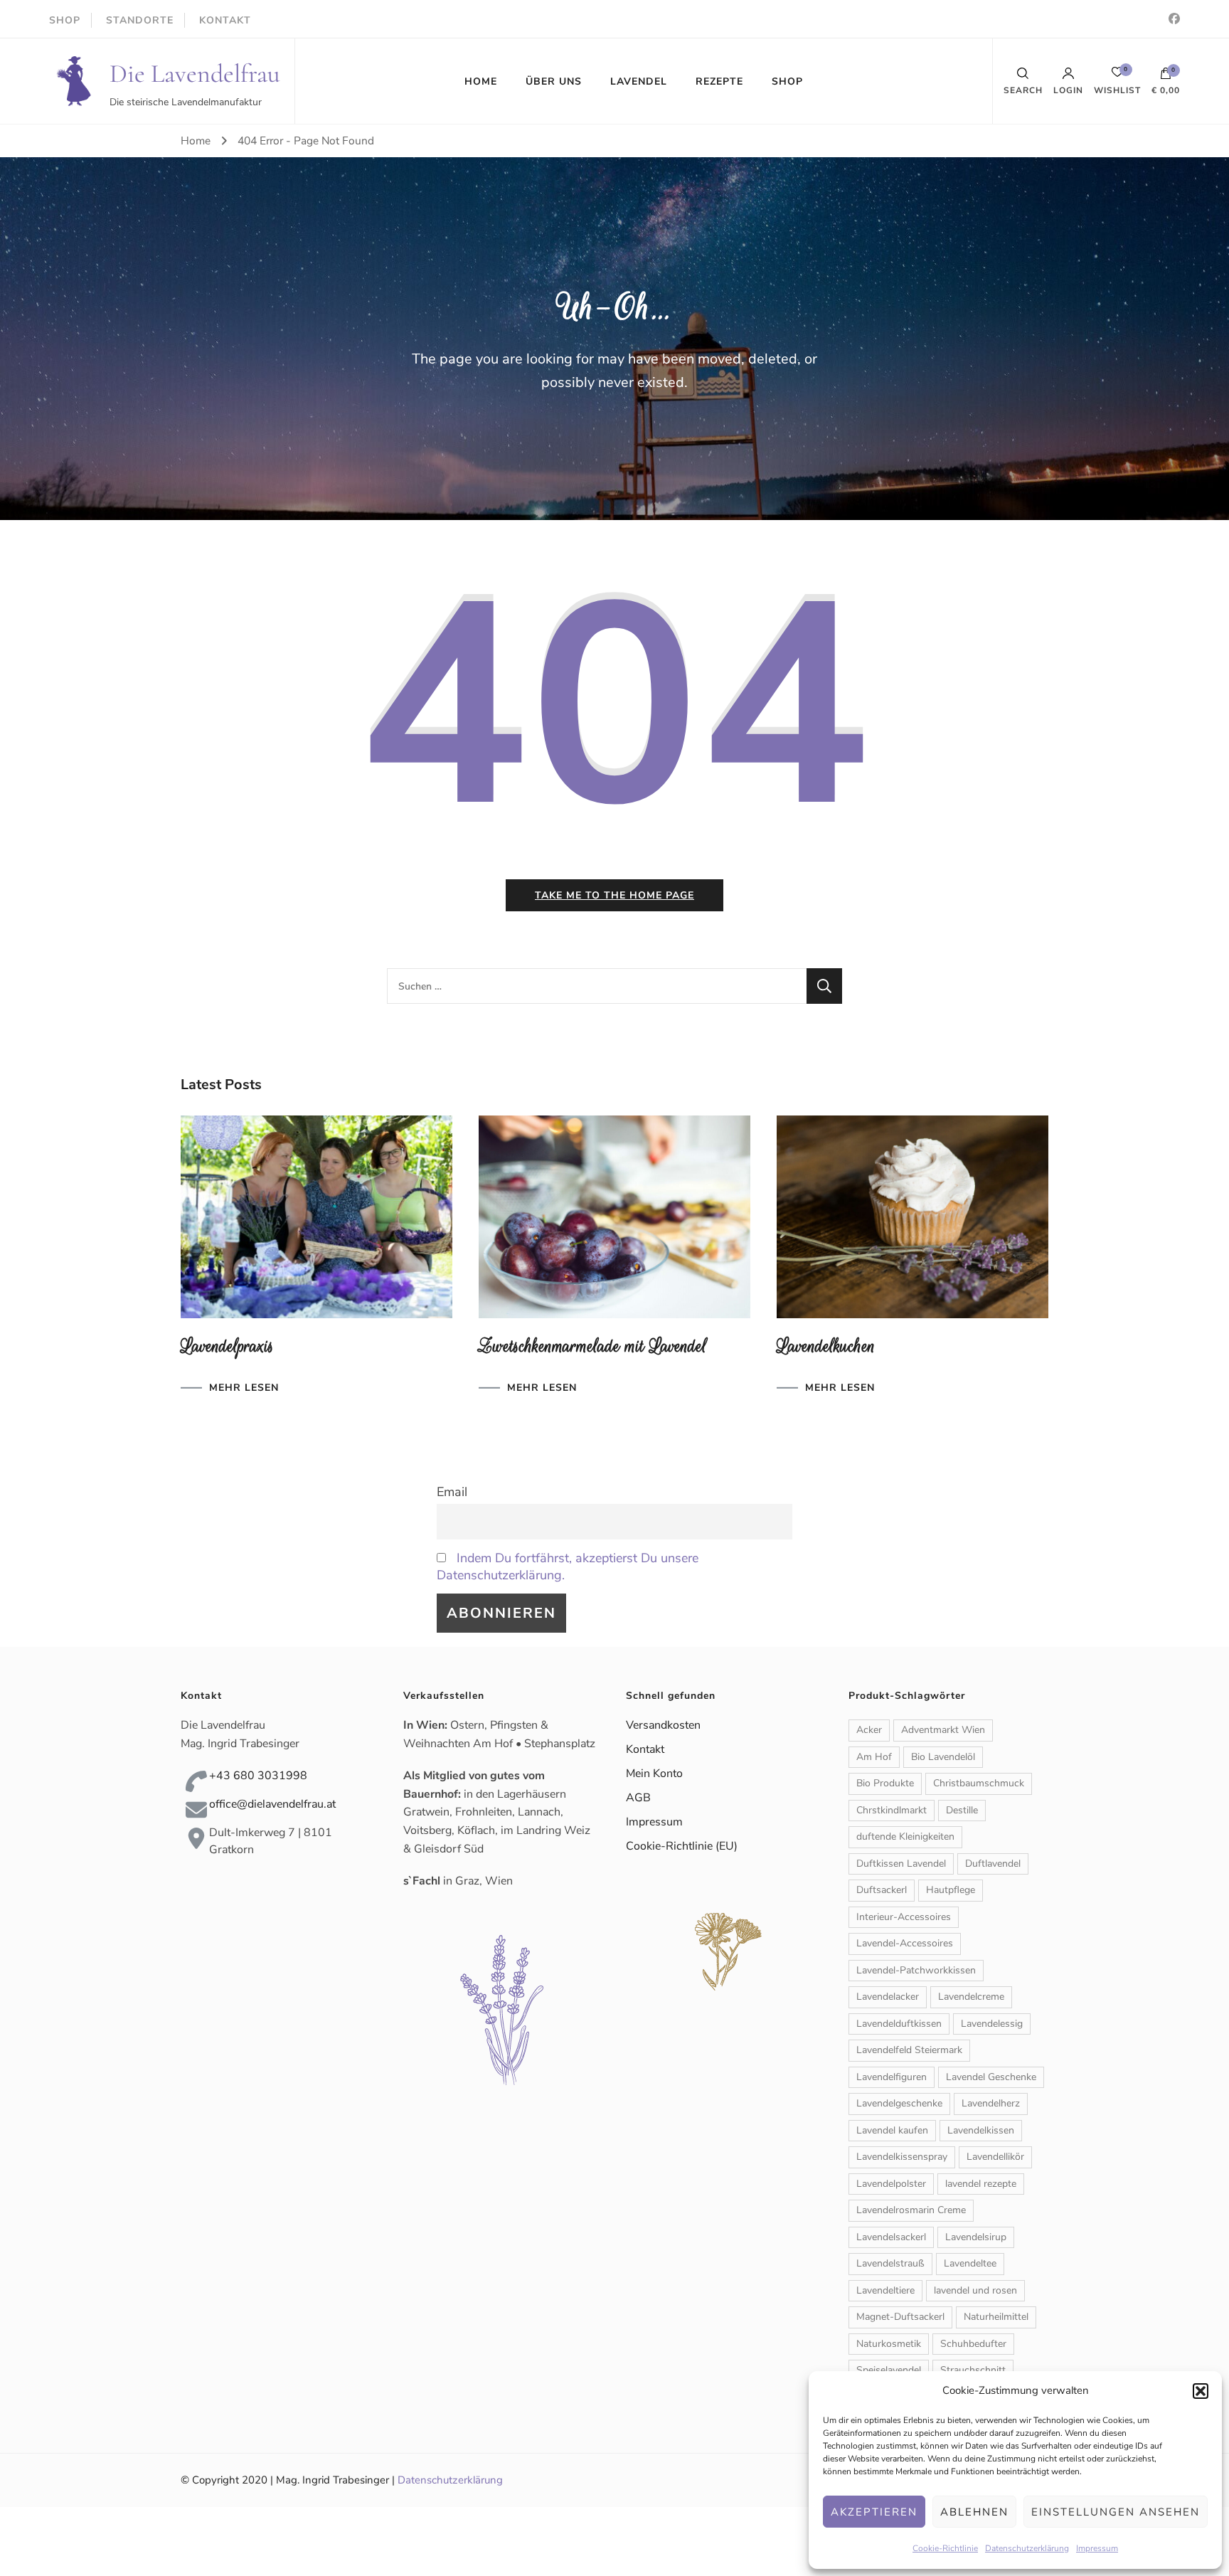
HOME (481, 81)
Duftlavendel (993, 1864)
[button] (1201, 2391)
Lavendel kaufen (892, 2130)
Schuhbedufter (973, 2344)
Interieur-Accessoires (904, 1917)
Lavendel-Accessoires (905, 1943)
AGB (638, 1798)
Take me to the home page (614, 895)
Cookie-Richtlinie (945, 2548)
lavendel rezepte (981, 2184)
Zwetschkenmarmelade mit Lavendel (593, 1346)
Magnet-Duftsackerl (900, 2317)
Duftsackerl (882, 1890)
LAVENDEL (639, 81)
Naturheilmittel (996, 2317)
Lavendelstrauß (890, 2263)
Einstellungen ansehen (1116, 2512)
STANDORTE (140, 20)
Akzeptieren (874, 2512)
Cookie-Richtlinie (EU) (682, 1846)
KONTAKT (225, 20)
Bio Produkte (885, 1783)
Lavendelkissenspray (902, 2157)
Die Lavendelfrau (195, 74)
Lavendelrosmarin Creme (911, 2210)
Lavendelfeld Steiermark (909, 2050)
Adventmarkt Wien (943, 1730)
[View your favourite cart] (1117, 76)
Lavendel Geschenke (991, 2077)
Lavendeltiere (885, 2290)
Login (1068, 90)
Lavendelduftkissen (899, 2024)
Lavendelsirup (976, 2237)
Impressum (1097, 2548)
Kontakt (645, 1749)
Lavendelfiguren (892, 2077)
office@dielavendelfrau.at (272, 1804)
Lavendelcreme (971, 1997)
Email (452, 1492)
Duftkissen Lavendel (901, 1864)
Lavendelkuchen (826, 1346)
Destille (962, 1810)
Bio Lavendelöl (943, 1757)
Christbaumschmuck (979, 1783)
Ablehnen (974, 2512)
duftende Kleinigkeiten (905, 1836)
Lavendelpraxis (227, 1346)
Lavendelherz (991, 2103)
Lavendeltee (970, 2263)
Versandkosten (663, 1725)
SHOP (65, 20)
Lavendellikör (995, 2157)
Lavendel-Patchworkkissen (916, 1970)
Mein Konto (654, 1774)
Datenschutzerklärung (1027, 2548)
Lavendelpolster (891, 2184)
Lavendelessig (992, 2024)
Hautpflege (951, 1890)
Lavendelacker (888, 1997)
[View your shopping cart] (1166, 77)
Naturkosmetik (889, 2344)
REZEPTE (719, 81)
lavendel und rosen (975, 2290)
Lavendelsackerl (891, 2237)
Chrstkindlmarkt (892, 1810)
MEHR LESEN (244, 1388)
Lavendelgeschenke (899, 2103)
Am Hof (874, 1757)
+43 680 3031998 (258, 1776)
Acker (869, 1730)
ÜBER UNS (554, 81)
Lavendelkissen (981, 2130)
